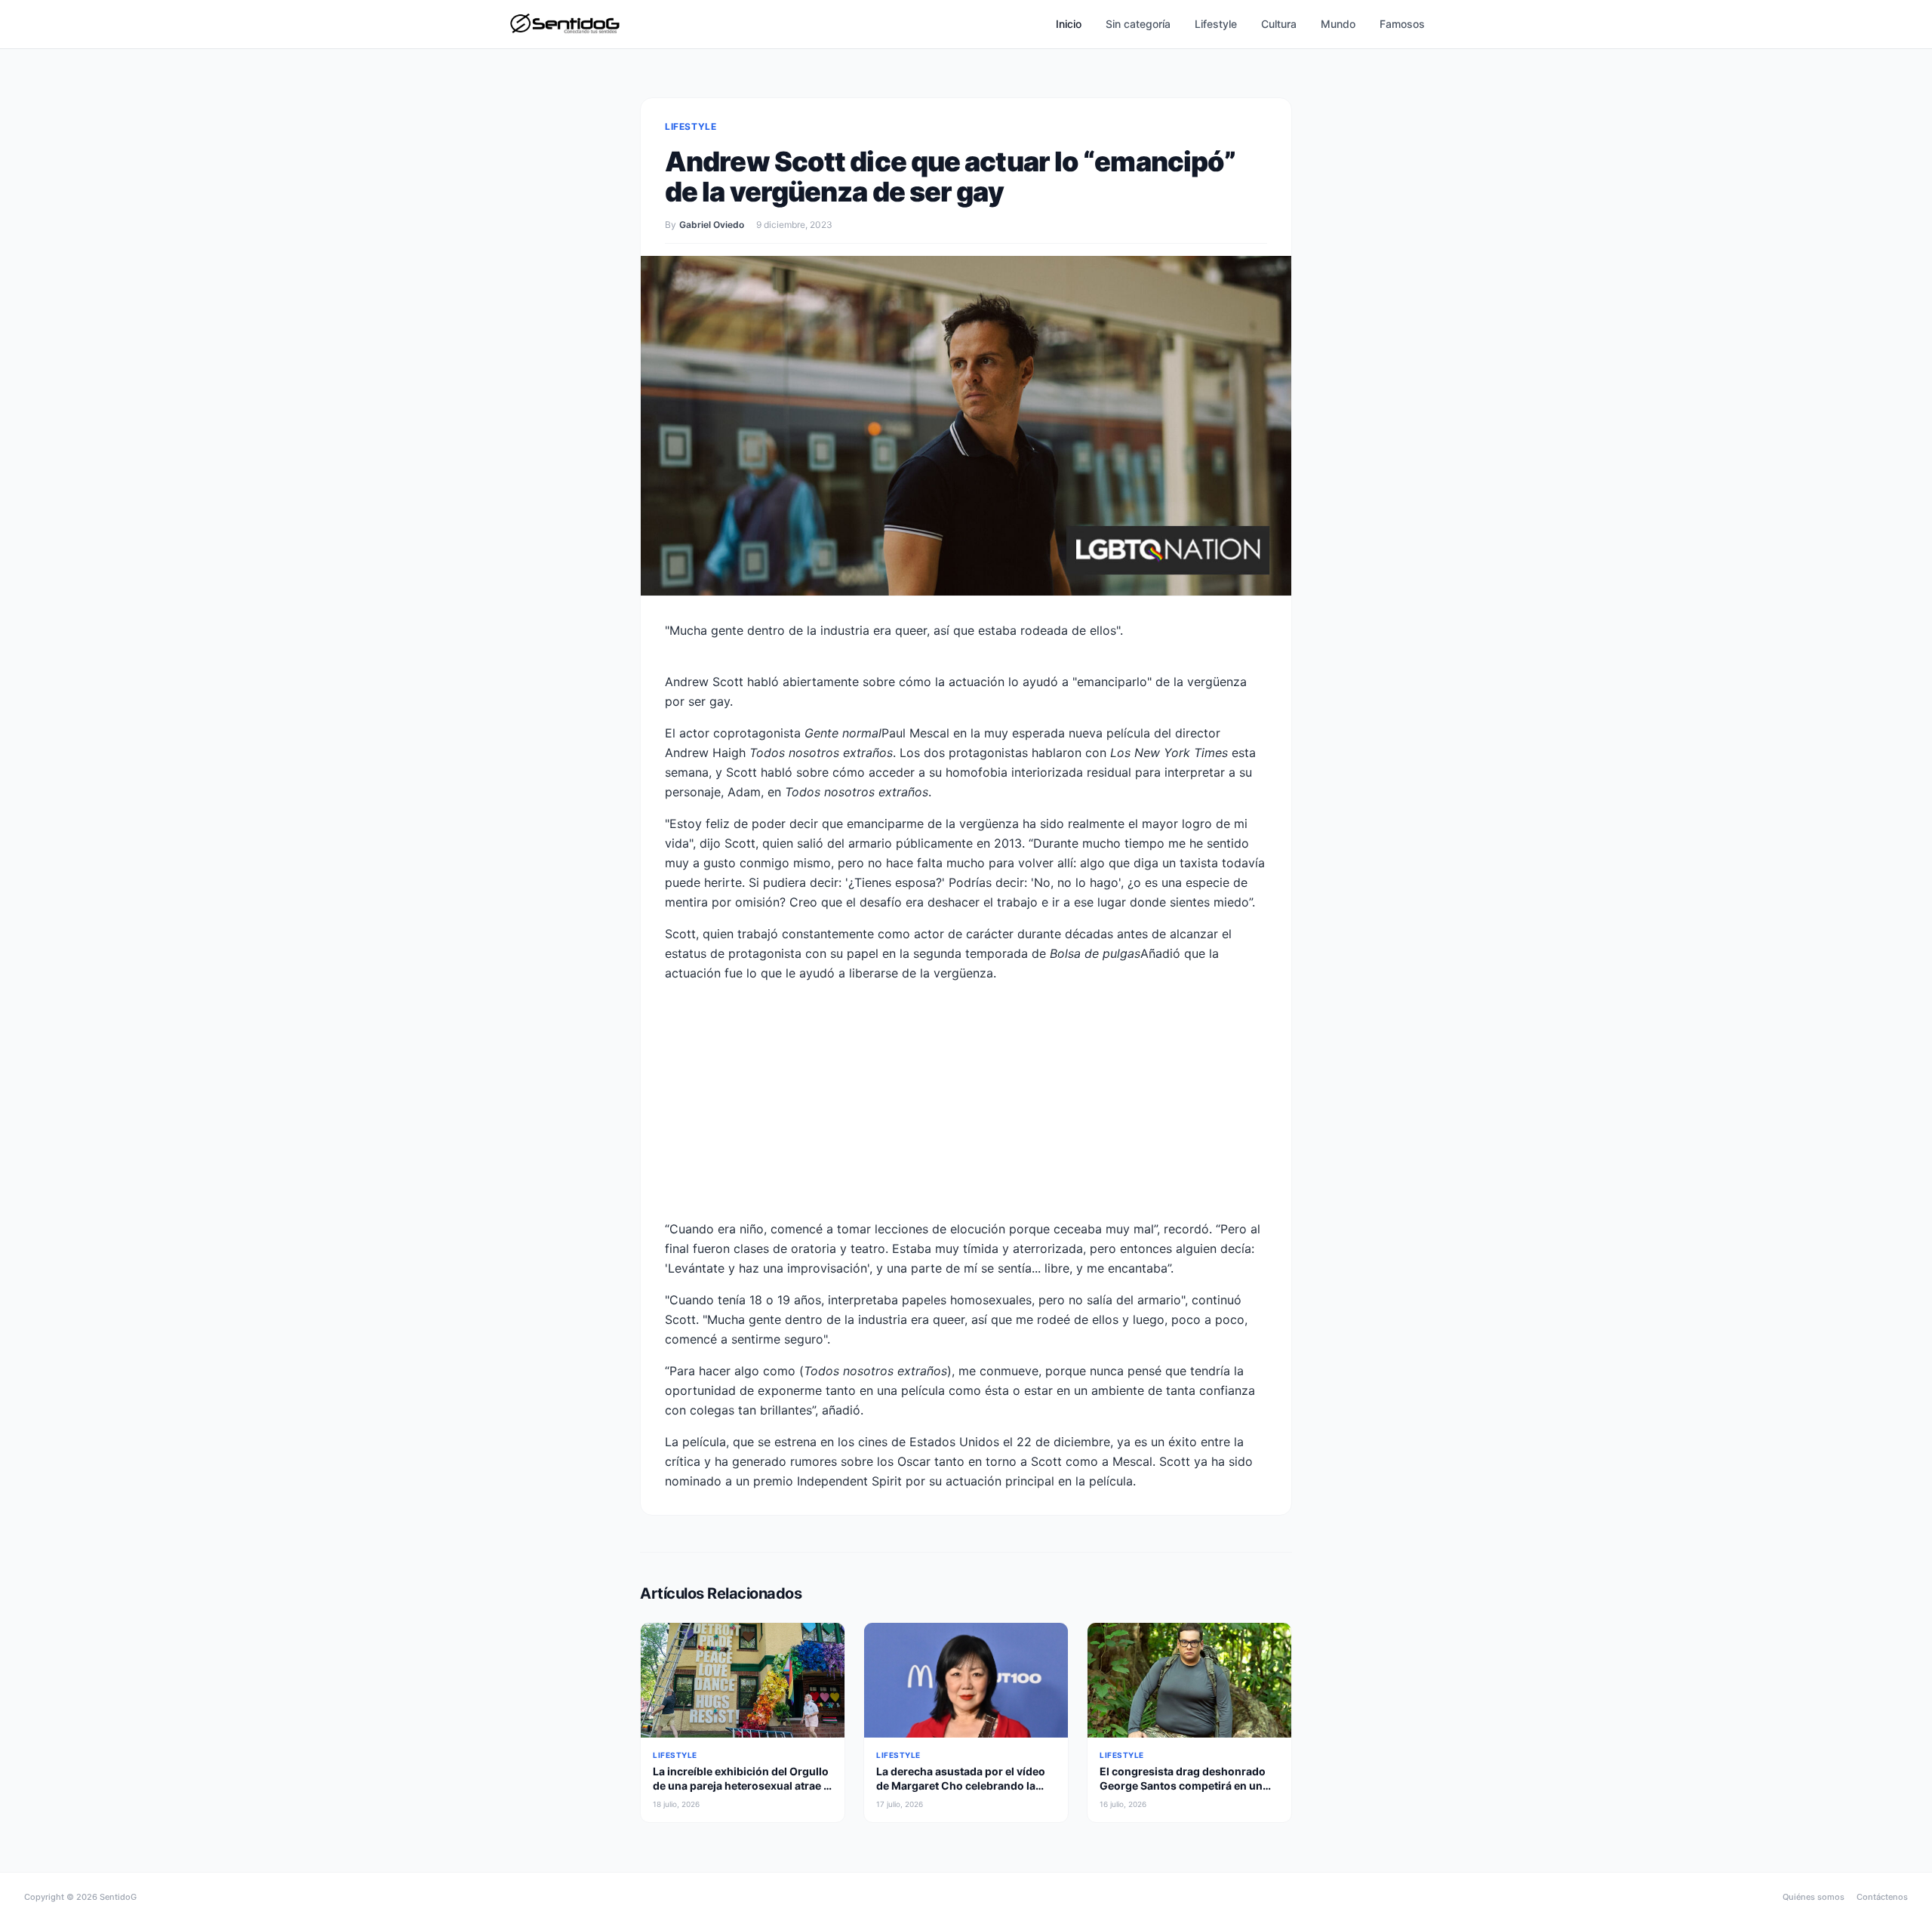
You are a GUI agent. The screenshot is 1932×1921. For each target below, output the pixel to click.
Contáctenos (1882, 1897)
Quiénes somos (1814, 1897)
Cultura (1279, 24)
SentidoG (118, 1897)
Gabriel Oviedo (712, 225)
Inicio (1069, 24)
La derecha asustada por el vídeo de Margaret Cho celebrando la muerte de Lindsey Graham (961, 1786)
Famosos (1402, 24)
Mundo (1338, 24)
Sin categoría (1138, 24)
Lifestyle (1216, 24)
